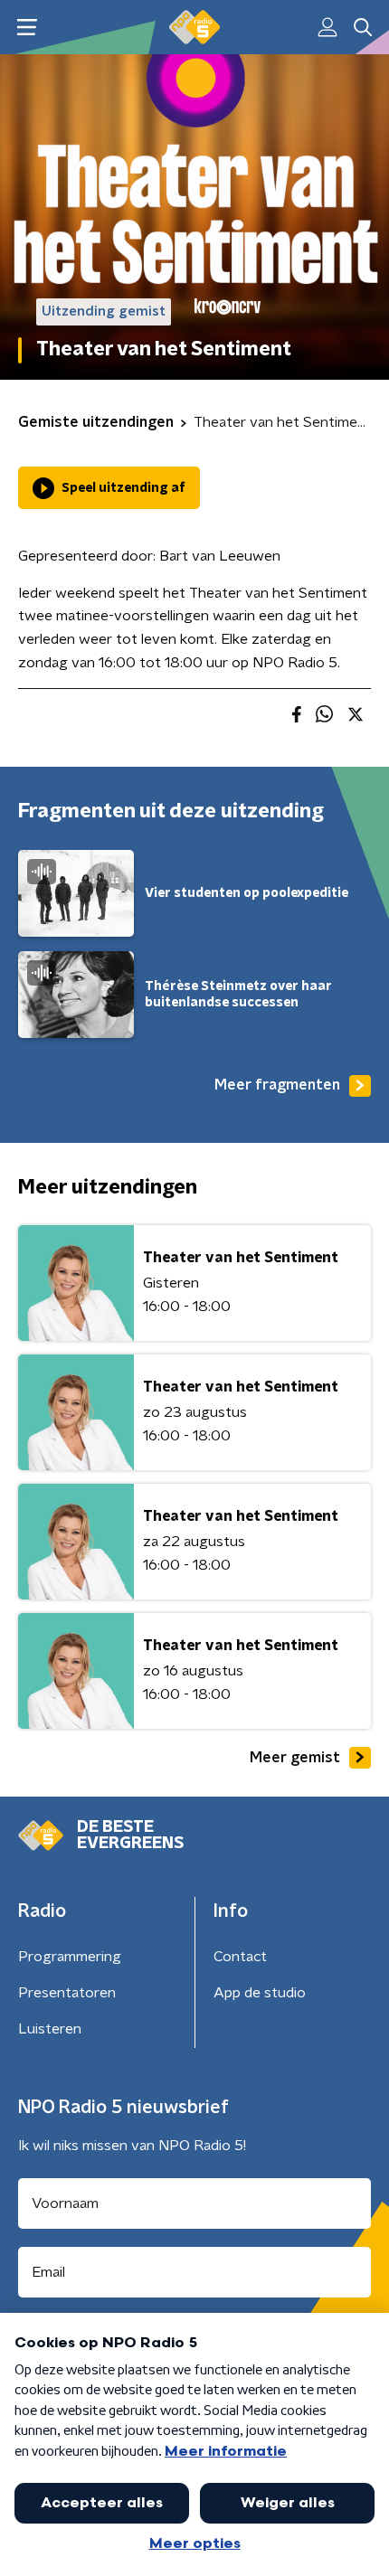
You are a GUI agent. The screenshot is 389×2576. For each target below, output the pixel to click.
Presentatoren (67, 1993)
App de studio (260, 1993)
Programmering (70, 1957)
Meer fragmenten (277, 1085)
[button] (27, 28)
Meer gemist (295, 1758)
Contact (240, 1957)
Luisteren (50, 2029)
